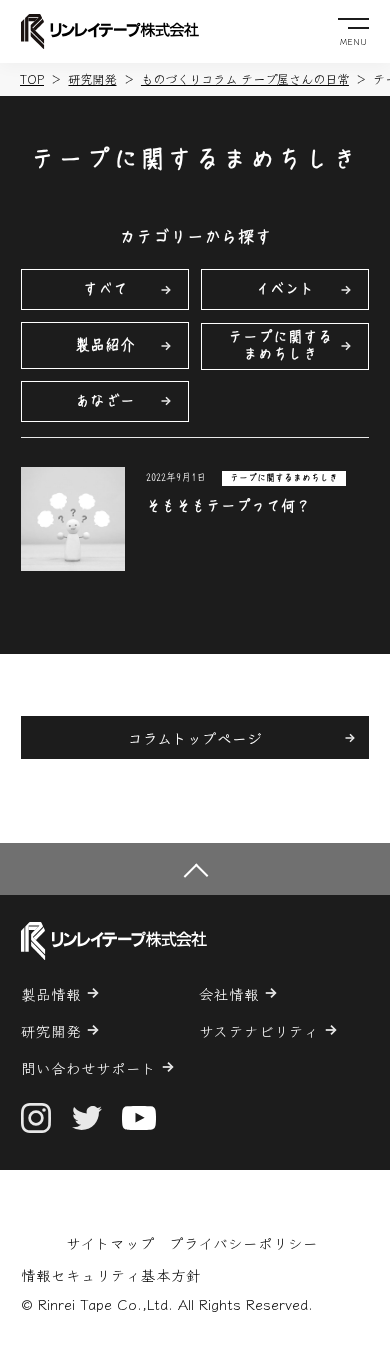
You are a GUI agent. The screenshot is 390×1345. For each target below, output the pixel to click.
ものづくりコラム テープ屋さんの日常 (245, 79)
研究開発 (92, 79)
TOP (32, 79)
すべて (105, 288)
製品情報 (51, 993)
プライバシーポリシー (243, 1242)
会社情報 (229, 993)
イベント (285, 288)
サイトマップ (110, 1242)
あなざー (105, 400)
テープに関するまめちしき (280, 345)
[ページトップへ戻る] (195, 869)
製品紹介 (105, 344)
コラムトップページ (195, 737)
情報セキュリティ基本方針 (111, 1274)
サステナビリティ (259, 1030)
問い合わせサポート (88, 1067)
